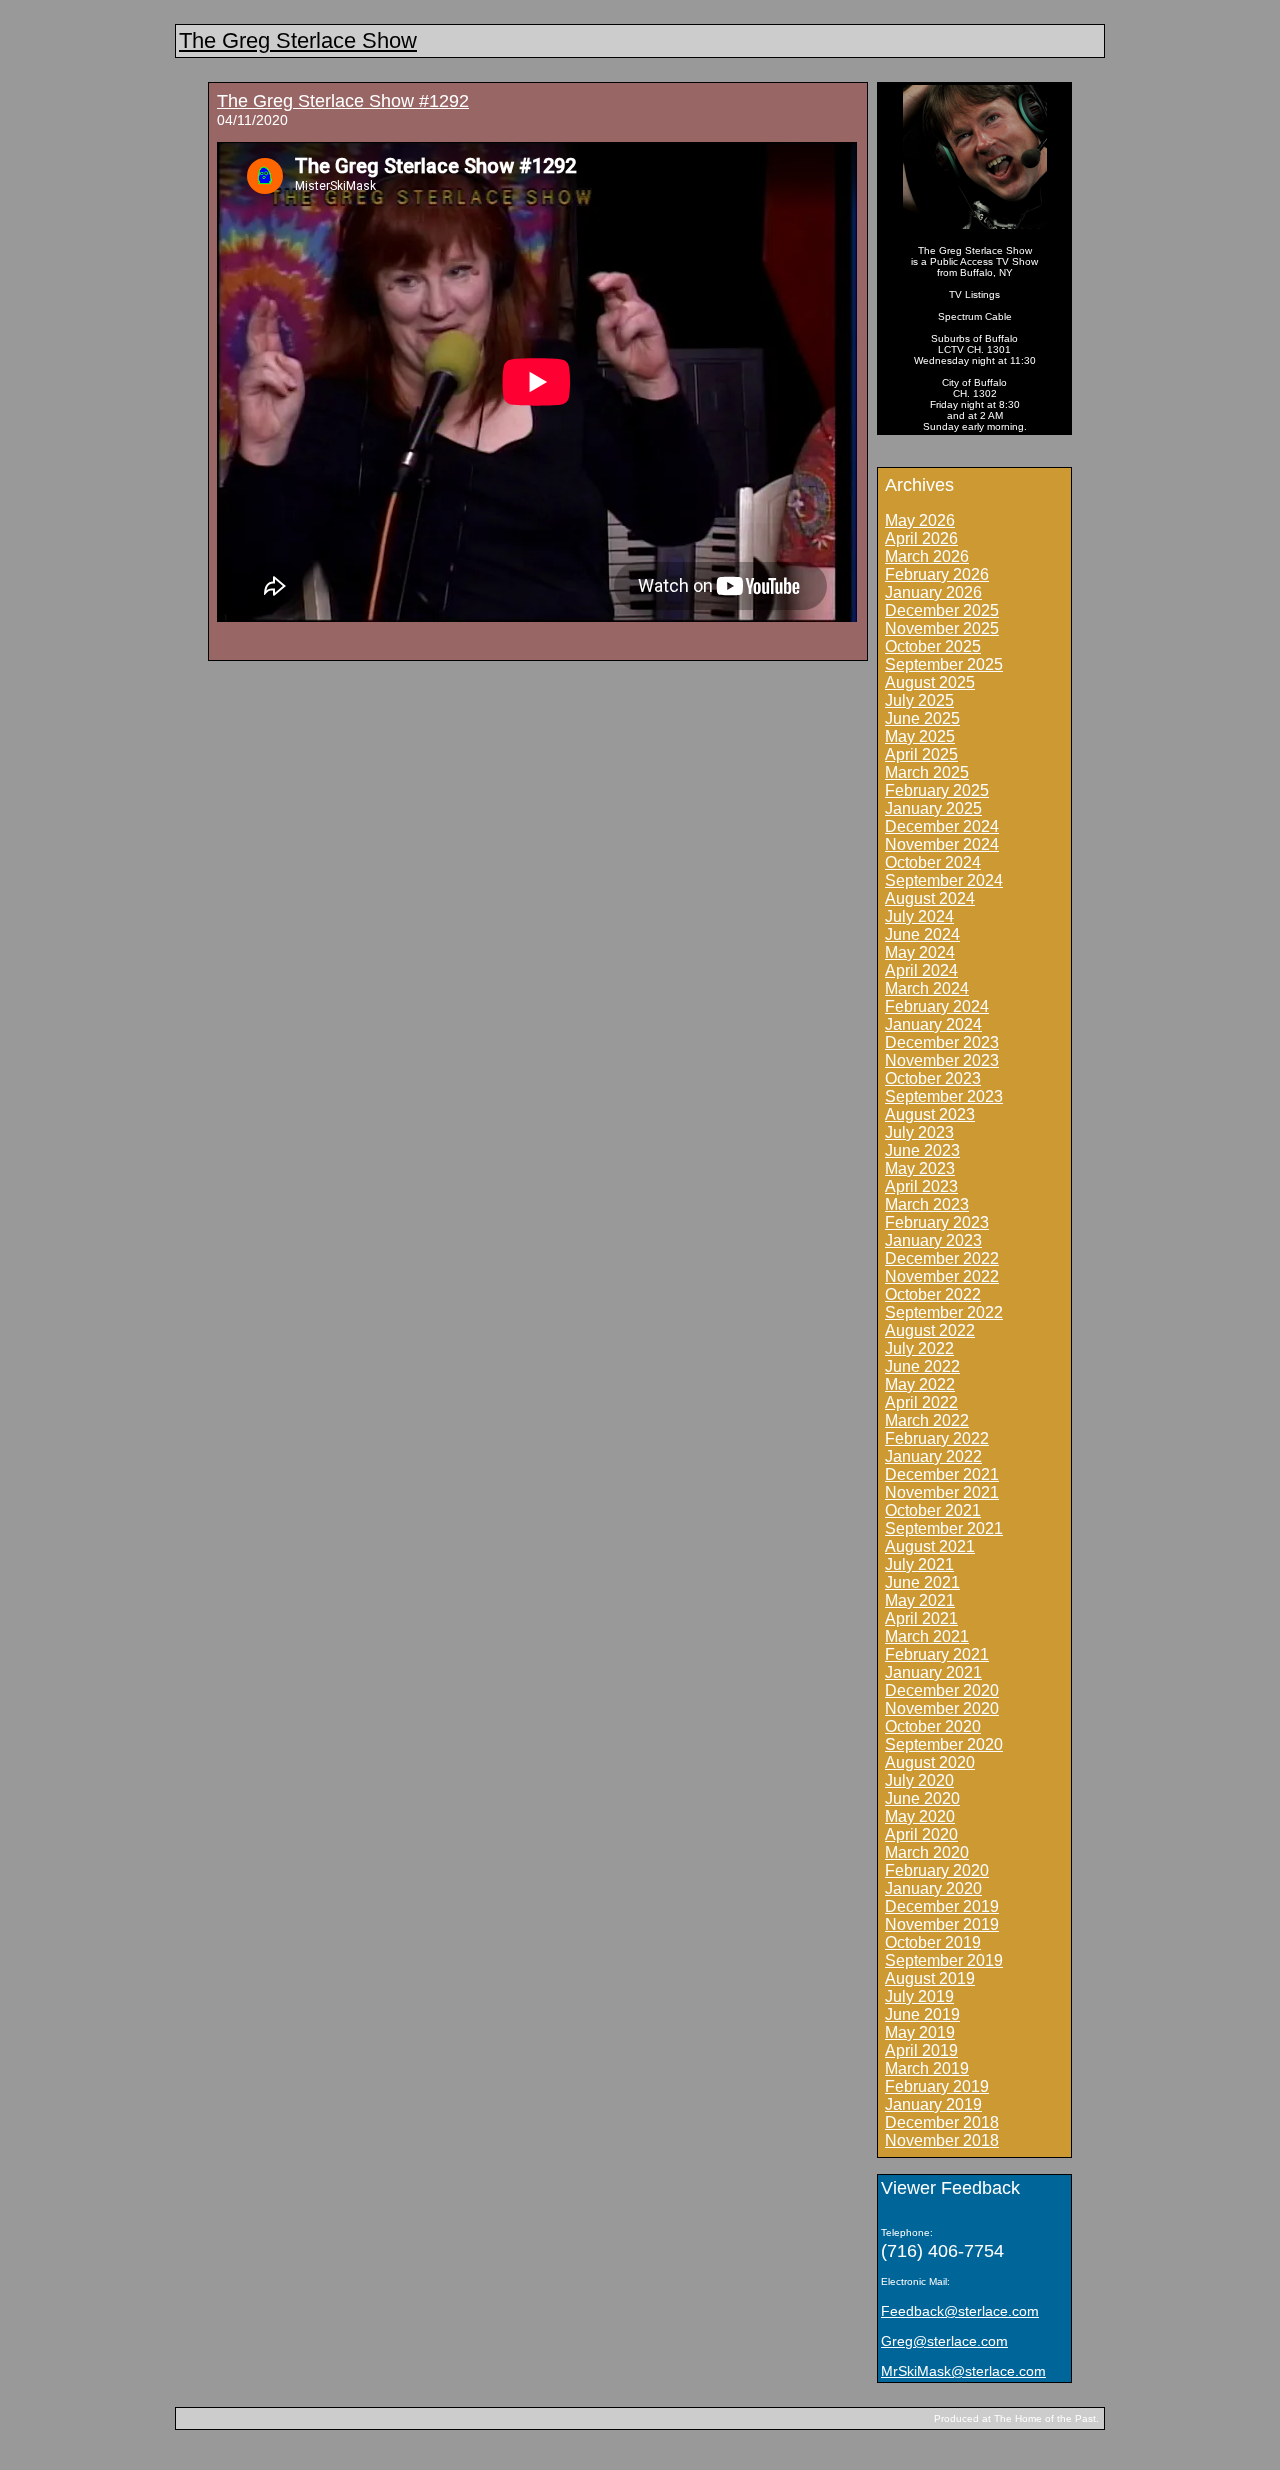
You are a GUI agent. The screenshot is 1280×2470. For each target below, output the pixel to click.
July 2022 (919, 1348)
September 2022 (944, 1312)
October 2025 (933, 646)
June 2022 (922, 1366)
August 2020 (930, 1762)
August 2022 (930, 1330)
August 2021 (930, 1546)
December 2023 (942, 1042)
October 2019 (933, 1942)
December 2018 (942, 2122)
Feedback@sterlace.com (960, 2311)
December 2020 (942, 1690)
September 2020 (944, 1744)
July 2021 (919, 1564)
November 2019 (942, 1924)
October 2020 (933, 1726)
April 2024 (921, 970)
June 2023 (922, 1150)
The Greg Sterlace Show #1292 (343, 101)
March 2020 (927, 1852)
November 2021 (942, 1492)
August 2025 (930, 682)
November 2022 (942, 1276)
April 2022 (921, 1402)
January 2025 (933, 808)
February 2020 (937, 1870)
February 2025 (937, 790)
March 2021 (927, 1636)
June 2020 (922, 1798)
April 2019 (921, 2050)
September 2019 (944, 1960)
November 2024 (942, 844)
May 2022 (920, 1384)
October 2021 (933, 1510)
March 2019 (927, 2068)
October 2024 (933, 862)
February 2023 (937, 1222)
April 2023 (921, 1186)
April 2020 (921, 1834)
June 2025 (922, 718)
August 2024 (930, 898)
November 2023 (942, 1060)
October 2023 (933, 1078)
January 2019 (933, 2104)
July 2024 (919, 916)
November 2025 (942, 628)
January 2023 (933, 1240)
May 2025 (920, 736)
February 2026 (937, 574)
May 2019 (920, 2032)
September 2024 (944, 880)
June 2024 (922, 934)
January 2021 (933, 1672)
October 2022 (933, 1294)
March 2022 (927, 1420)
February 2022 (937, 1438)
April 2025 (921, 754)
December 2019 (942, 1906)
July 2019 (919, 1996)
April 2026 (921, 538)
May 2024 (920, 952)
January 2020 (933, 1888)
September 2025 (944, 664)
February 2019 (937, 2086)
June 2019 (922, 2014)
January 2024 (933, 1024)
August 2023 (930, 1114)
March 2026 (927, 556)
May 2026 (920, 520)
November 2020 (942, 1708)
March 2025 (927, 772)
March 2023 (927, 1204)
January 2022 (933, 1456)
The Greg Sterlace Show (298, 40)
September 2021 (944, 1528)
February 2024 (937, 1006)
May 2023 (920, 1168)
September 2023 (944, 1096)
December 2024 (942, 826)
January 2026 (933, 592)
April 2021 (921, 1618)
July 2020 (919, 1780)
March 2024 (927, 988)
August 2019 (930, 1978)
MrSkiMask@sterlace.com (963, 2371)
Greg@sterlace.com (944, 2341)
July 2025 (919, 700)
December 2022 (942, 1258)
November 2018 (942, 2140)
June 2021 (922, 1582)
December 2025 (942, 610)
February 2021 (937, 1654)
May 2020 (920, 1816)
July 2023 (919, 1132)
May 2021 (920, 1600)
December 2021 (942, 1474)
